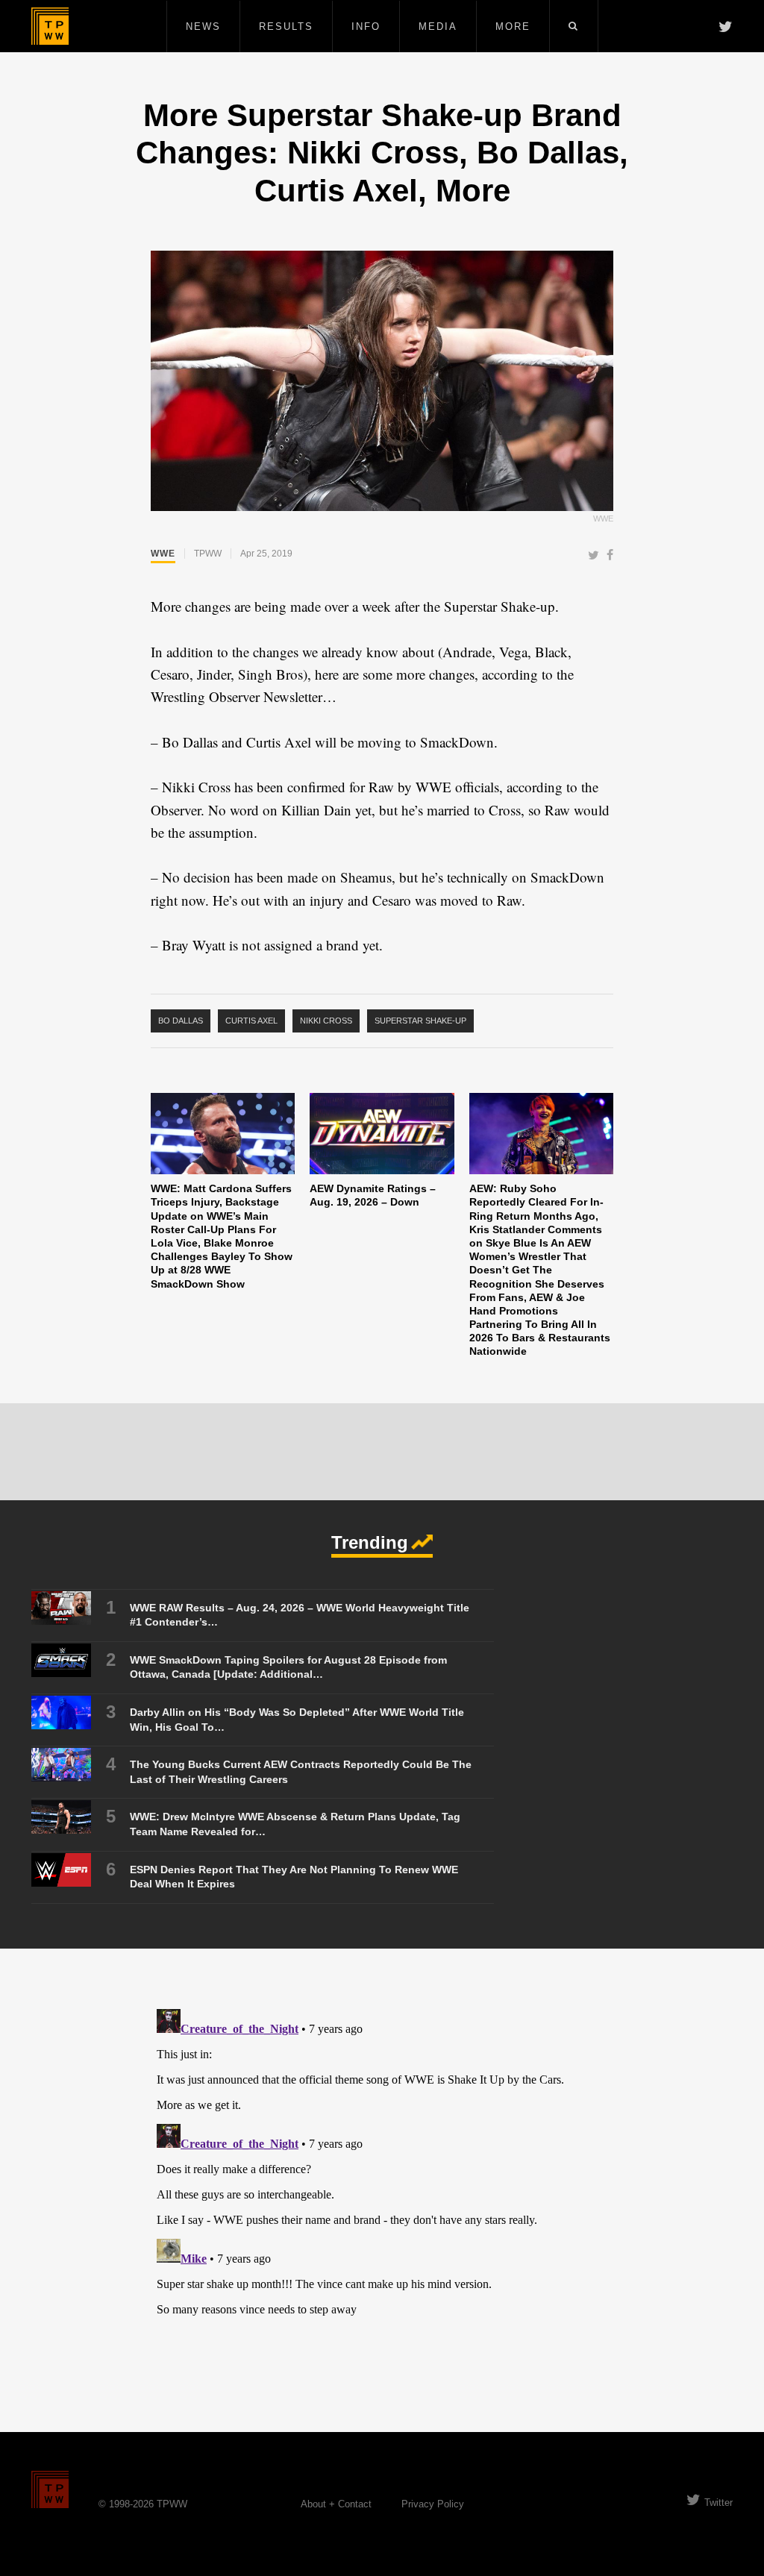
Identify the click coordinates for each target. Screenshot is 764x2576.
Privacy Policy (433, 2504)
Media (438, 26)
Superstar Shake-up (420, 1021)
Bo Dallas (181, 1021)
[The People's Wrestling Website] (50, 26)
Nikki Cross (326, 1021)
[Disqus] (382, 2190)
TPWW (208, 554)
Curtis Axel (251, 1021)
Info (366, 26)
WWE (163, 554)
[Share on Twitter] (594, 556)
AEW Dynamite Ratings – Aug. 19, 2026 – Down (373, 1195)
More (513, 26)
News (203, 26)
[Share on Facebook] (610, 556)
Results (286, 26)
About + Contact (336, 2504)
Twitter (718, 2503)
